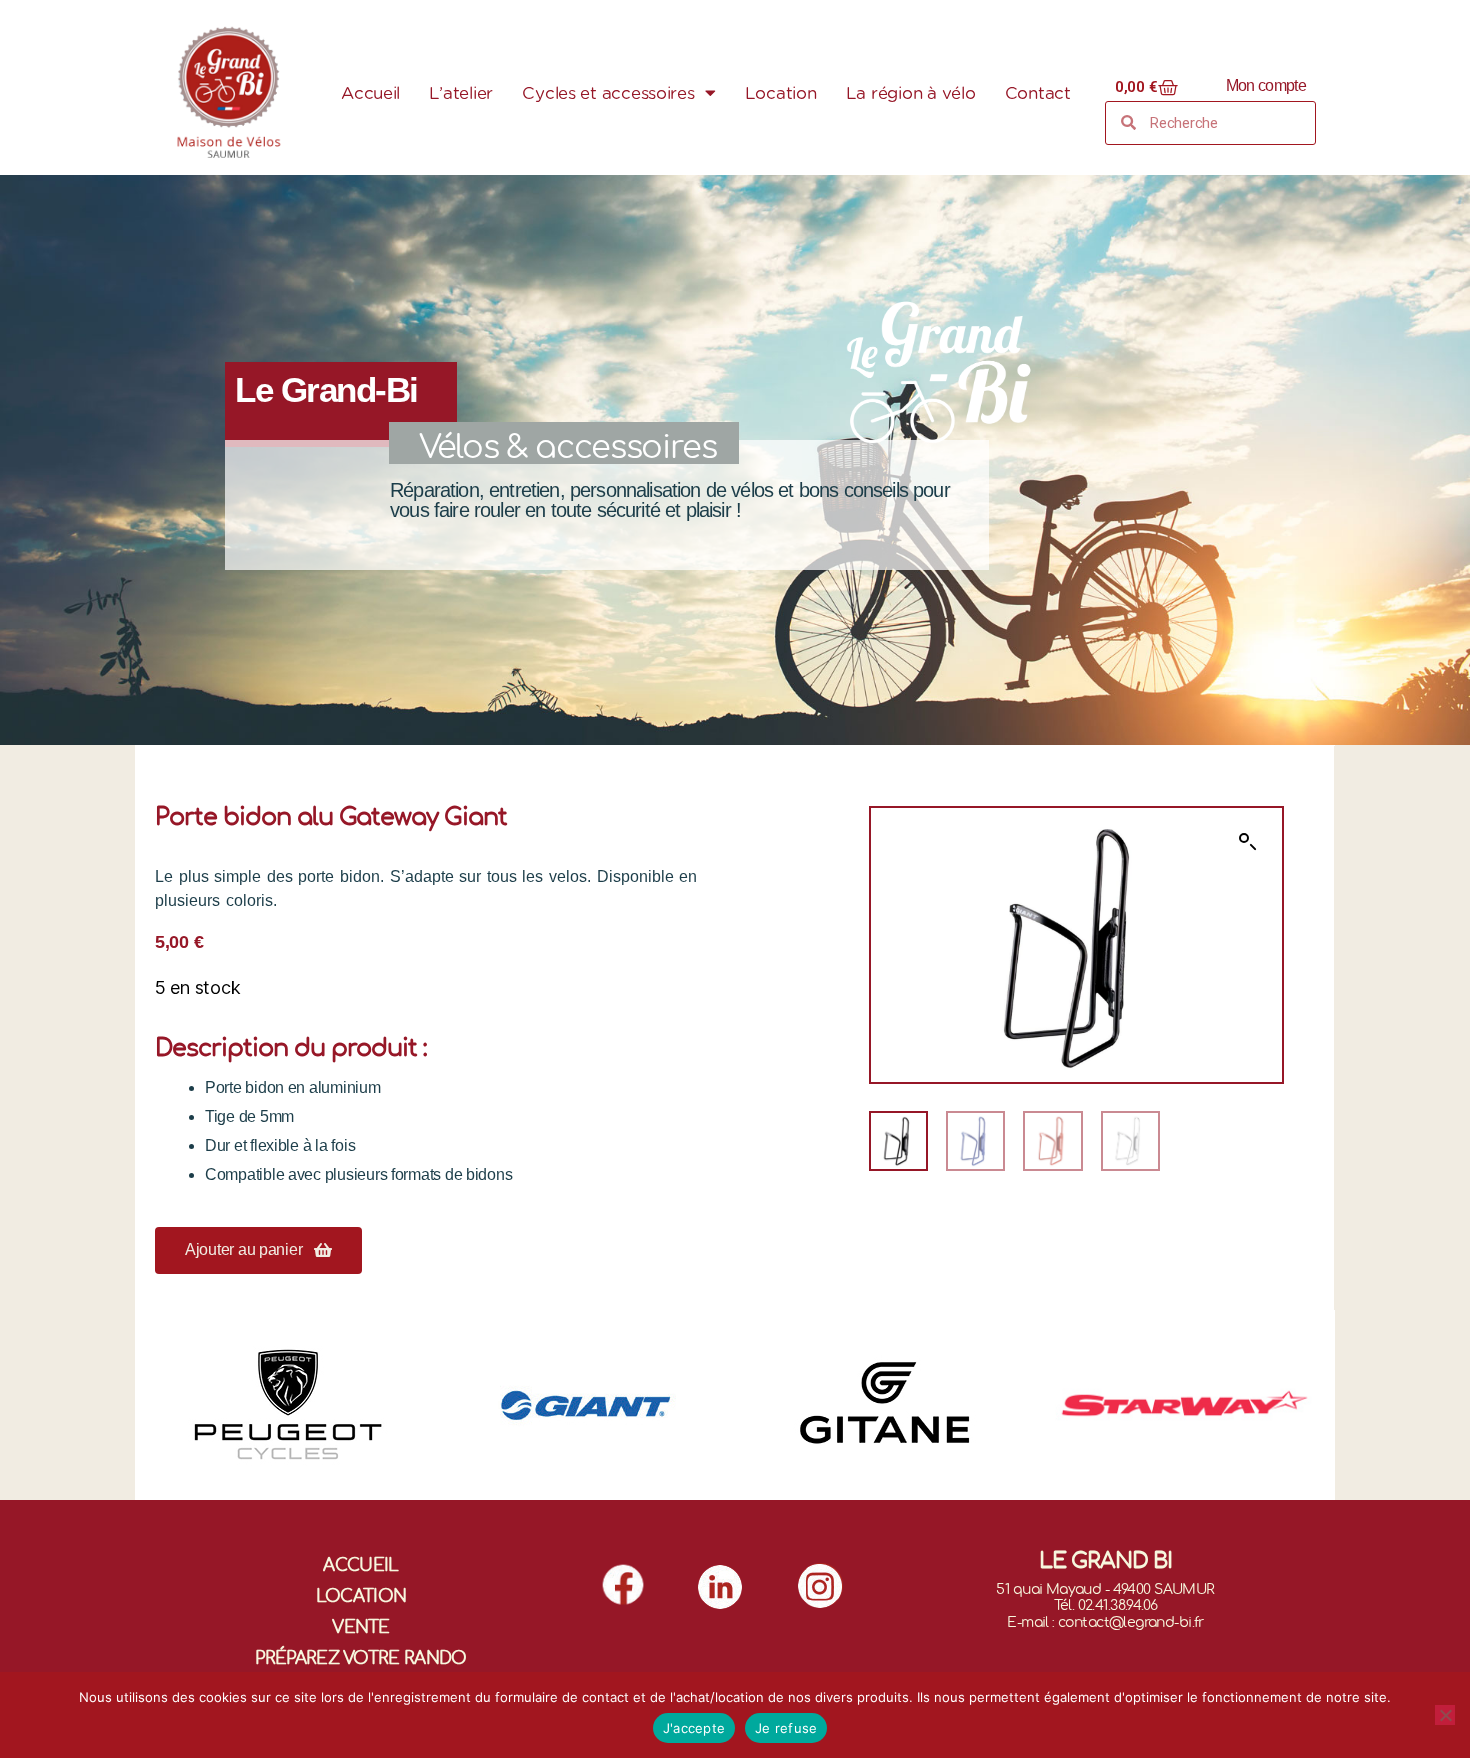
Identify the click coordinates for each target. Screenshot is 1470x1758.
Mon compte (1266, 85)
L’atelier (461, 93)
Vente (361, 1627)
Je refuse (786, 1728)
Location (781, 93)
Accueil (370, 93)
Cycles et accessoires (608, 93)
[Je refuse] (1445, 1715)
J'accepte (694, 1728)
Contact (1038, 93)
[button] (258, 1250)
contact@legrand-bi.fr (1131, 1622)
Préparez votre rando (360, 1658)
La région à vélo (911, 93)
